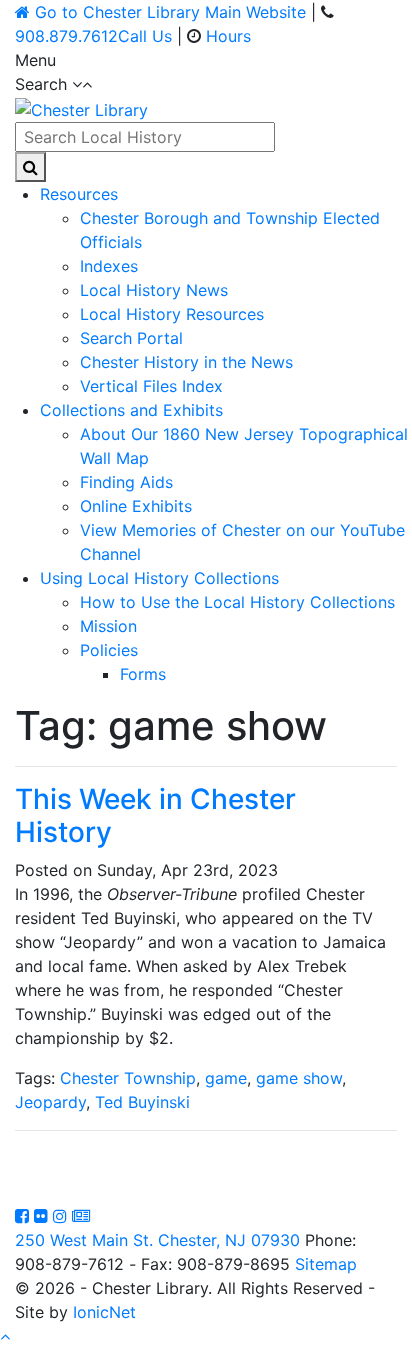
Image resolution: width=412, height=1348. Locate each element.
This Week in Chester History (155, 816)
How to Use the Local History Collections (237, 602)
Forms (143, 674)
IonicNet (104, 1312)
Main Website (170, 12)
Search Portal (131, 338)
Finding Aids (126, 482)
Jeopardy (50, 1102)
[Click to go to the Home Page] (81, 108)
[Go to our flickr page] (43, 1216)
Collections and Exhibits (131, 410)
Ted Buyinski (142, 1102)
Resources (79, 194)
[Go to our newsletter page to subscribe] (81, 1216)
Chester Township (128, 1078)
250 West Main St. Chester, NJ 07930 (157, 1240)
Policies (109, 650)
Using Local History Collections (159, 578)
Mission (108, 626)
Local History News (154, 290)
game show (299, 1078)
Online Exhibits (136, 506)
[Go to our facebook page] (24, 1216)
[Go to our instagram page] (62, 1216)
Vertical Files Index (151, 386)
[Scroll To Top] (5, 1336)
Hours (228, 36)
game (226, 1078)
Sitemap (326, 1264)
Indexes (109, 266)
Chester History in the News (186, 362)
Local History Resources (172, 314)
